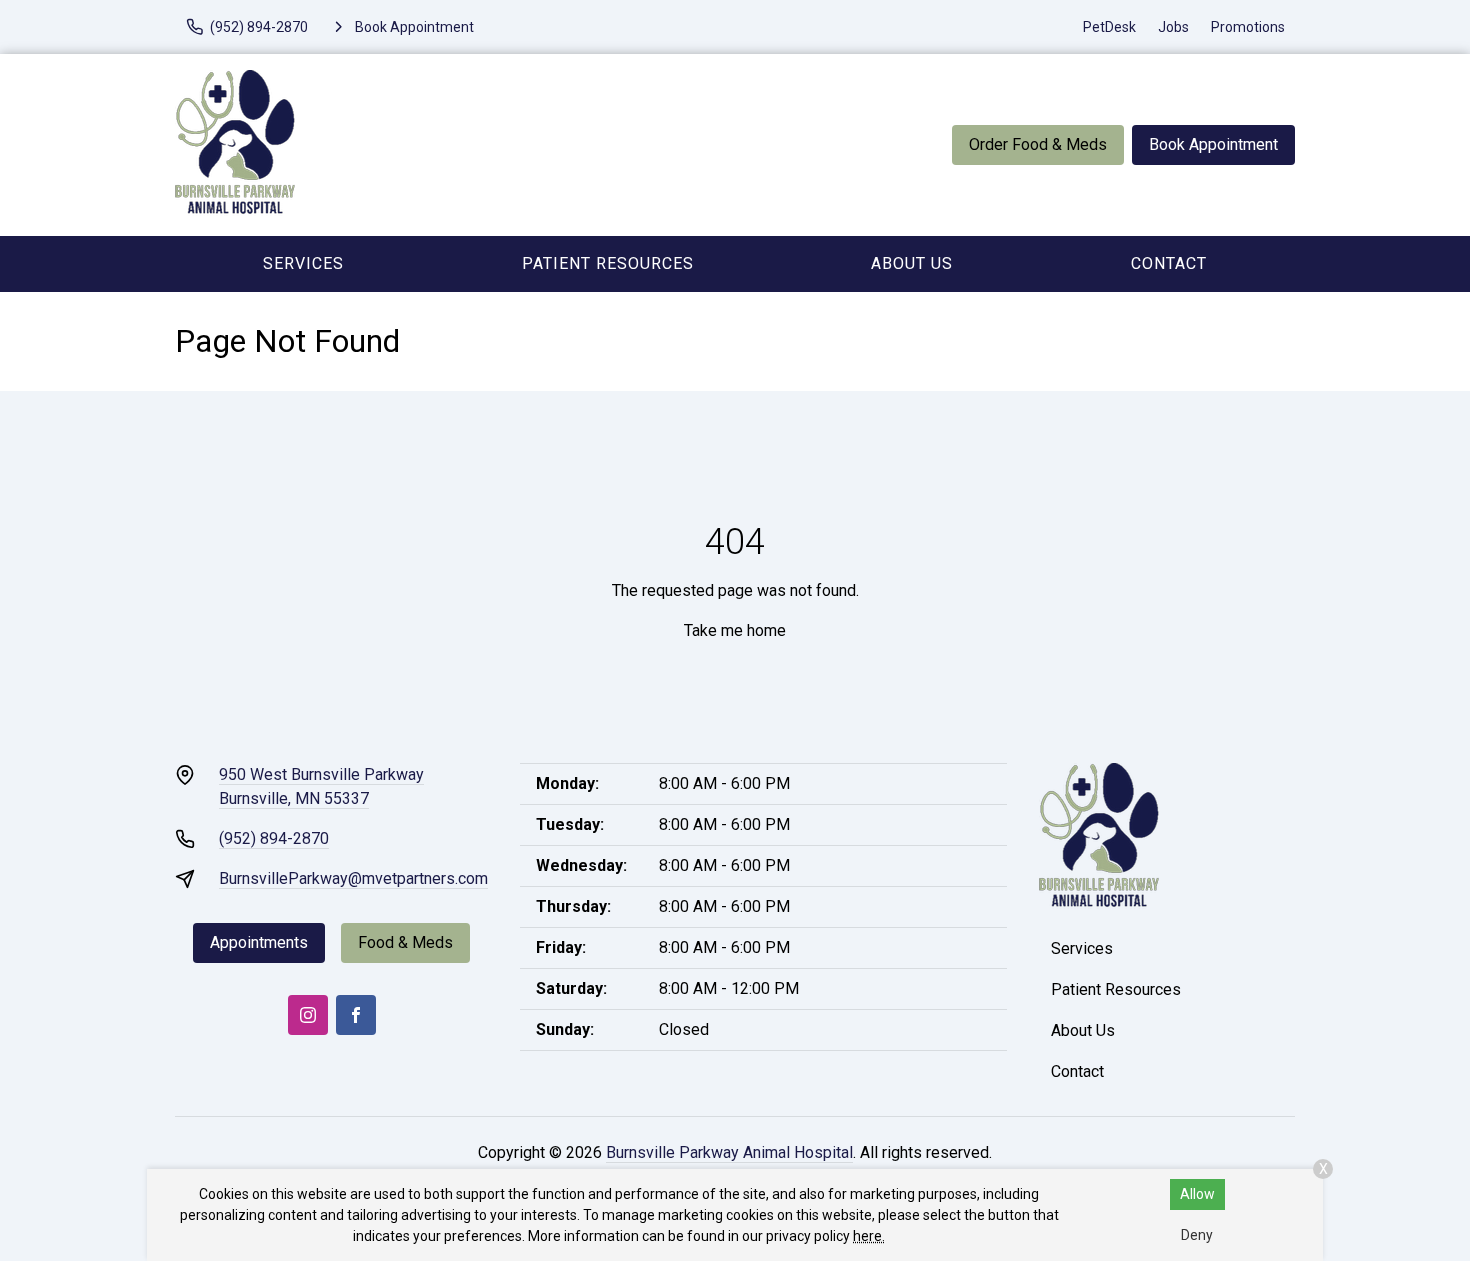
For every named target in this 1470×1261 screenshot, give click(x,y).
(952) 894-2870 (274, 838)
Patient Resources (608, 263)
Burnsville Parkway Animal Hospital (729, 1152)
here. (869, 1236)
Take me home (735, 630)
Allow (1197, 1194)
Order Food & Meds (1038, 144)
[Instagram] (308, 1015)
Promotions (1248, 27)
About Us (912, 263)
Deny (1197, 1235)
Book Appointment (1213, 144)
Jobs (1173, 27)
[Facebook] (356, 1015)
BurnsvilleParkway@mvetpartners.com (353, 878)
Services (303, 263)
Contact (1169, 263)
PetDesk (1109, 27)
